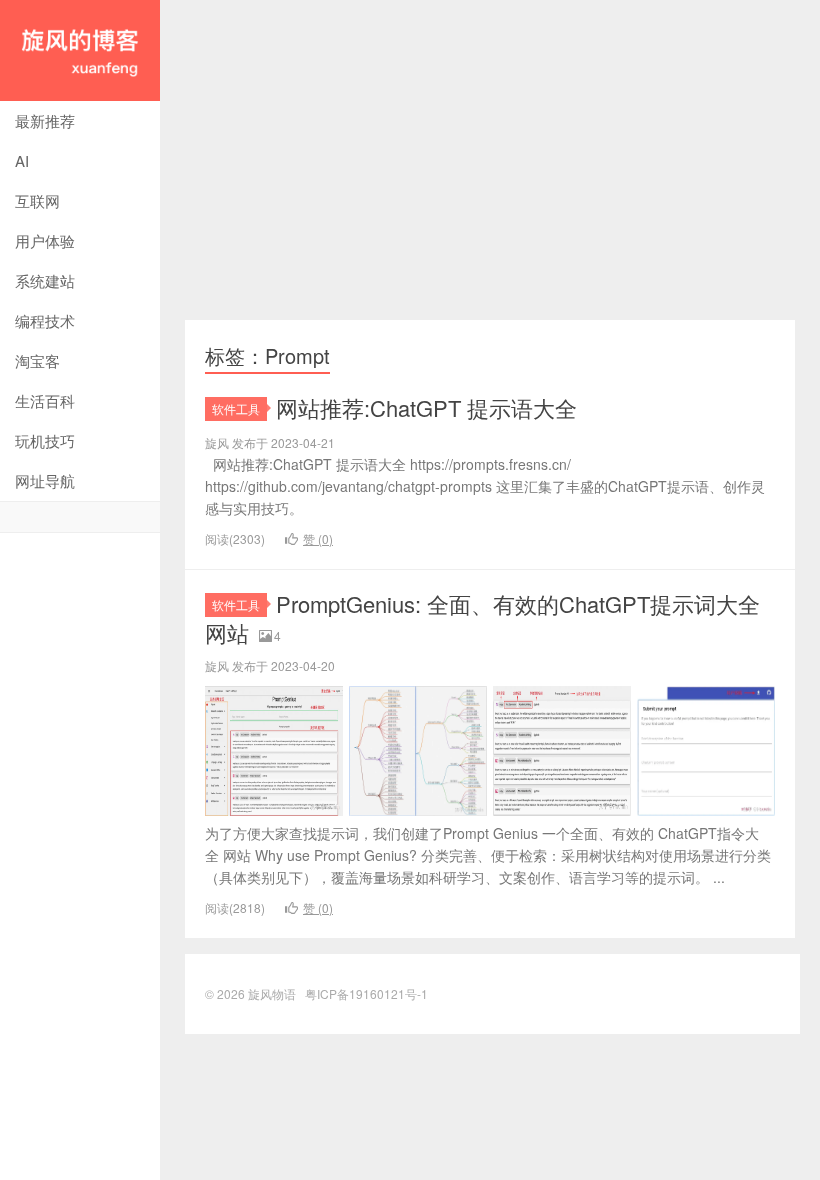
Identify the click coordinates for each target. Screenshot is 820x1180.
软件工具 (236, 408)
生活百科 (45, 400)
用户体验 (45, 240)
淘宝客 (37, 360)
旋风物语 (80, 50)
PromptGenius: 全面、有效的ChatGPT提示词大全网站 (482, 618)
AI (22, 160)
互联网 (37, 200)
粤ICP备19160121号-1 (366, 993)
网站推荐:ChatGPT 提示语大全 (426, 407)
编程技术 (45, 320)
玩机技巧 (45, 440)
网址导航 (45, 480)
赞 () (318, 538)
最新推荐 (45, 120)
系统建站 (45, 280)
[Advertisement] (490, 160)
